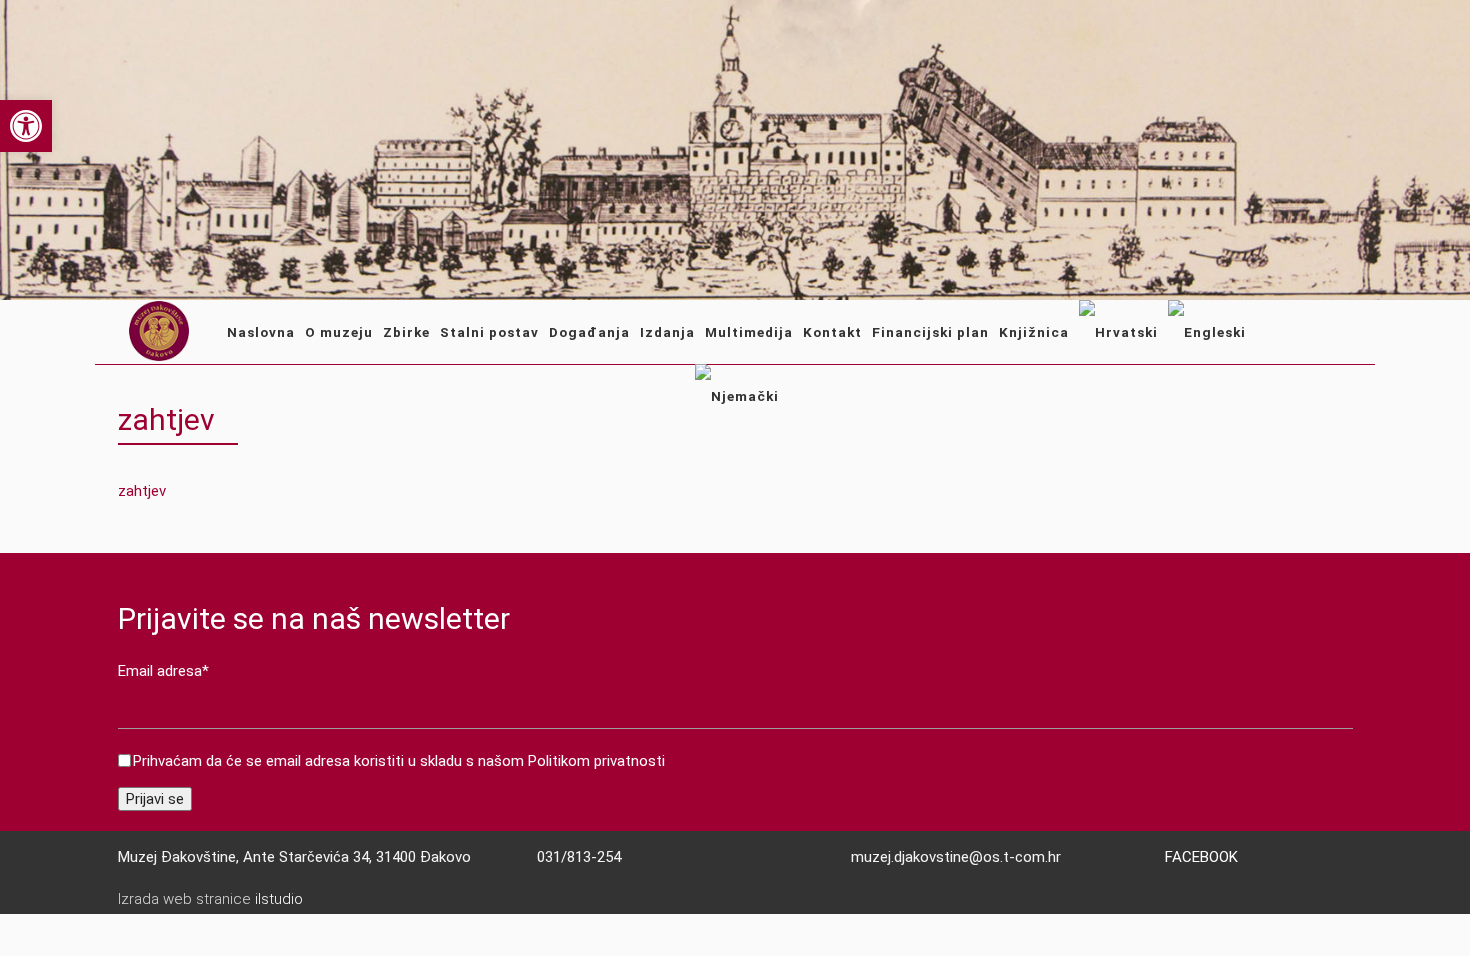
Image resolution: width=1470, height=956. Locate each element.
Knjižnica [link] (1034, 332)
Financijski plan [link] (930, 332)
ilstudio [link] (279, 899)
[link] (26, 126)
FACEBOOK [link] (1201, 857)
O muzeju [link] (339, 332)
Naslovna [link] (261, 332)
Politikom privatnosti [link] (596, 761)
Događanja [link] (589, 332)
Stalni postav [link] (489, 332)
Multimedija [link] (749, 332)
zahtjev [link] (142, 491)
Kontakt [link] (832, 332)
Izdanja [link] (667, 332)
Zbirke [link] (406, 332)
